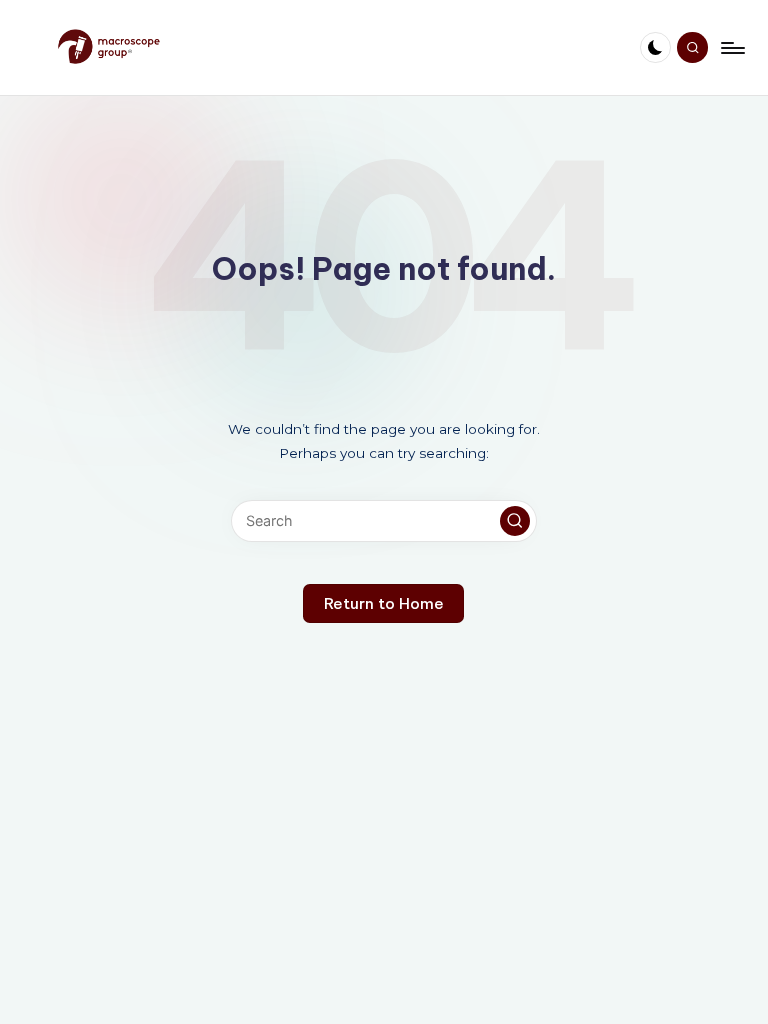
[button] (515, 521)
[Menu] (731, 48)
